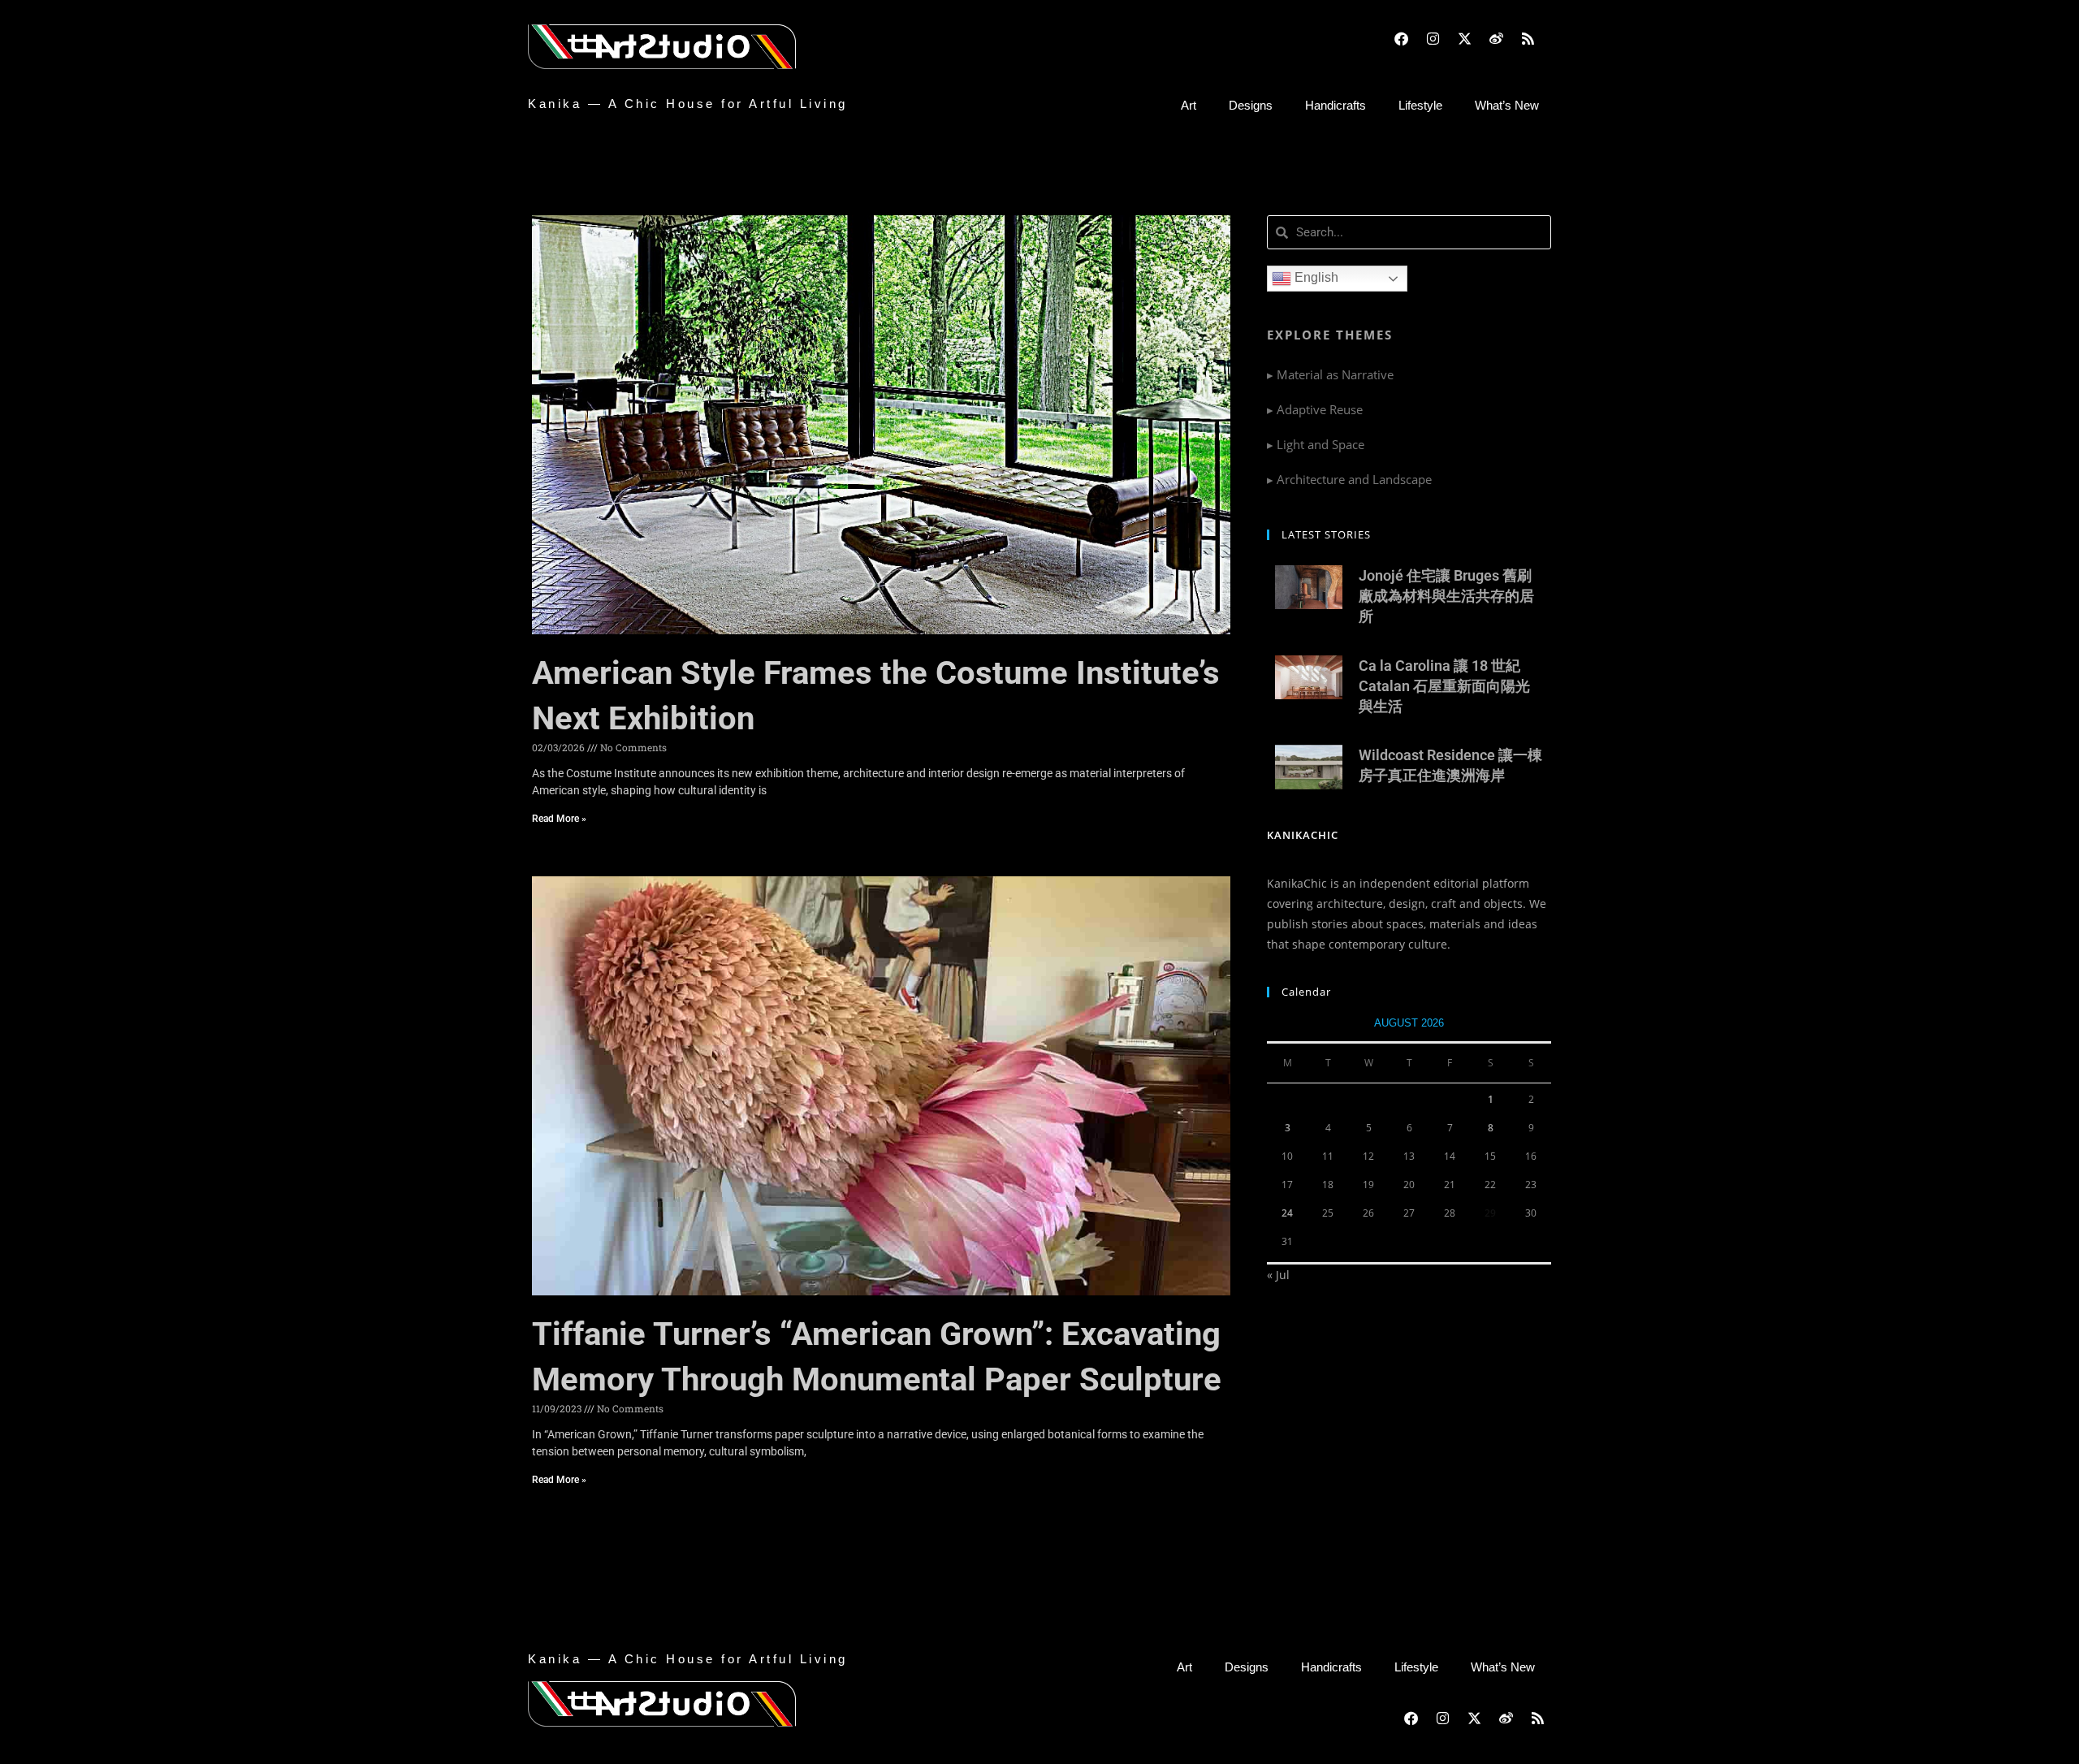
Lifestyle (1420, 105)
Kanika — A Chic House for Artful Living (688, 104)
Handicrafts (1336, 105)
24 (1287, 1213)
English (1315, 277)
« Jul (1278, 1275)
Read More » (559, 819)
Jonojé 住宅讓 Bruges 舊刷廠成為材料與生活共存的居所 (1446, 596)
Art (1189, 105)
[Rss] (1528, 38)
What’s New (1507, 105)
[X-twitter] (1464, 38)
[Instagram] (1433, 38)
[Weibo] (1496, 38)
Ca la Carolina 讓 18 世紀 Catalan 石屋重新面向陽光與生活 (1444, 686)
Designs (1251, 105)
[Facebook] (1401, 38)
